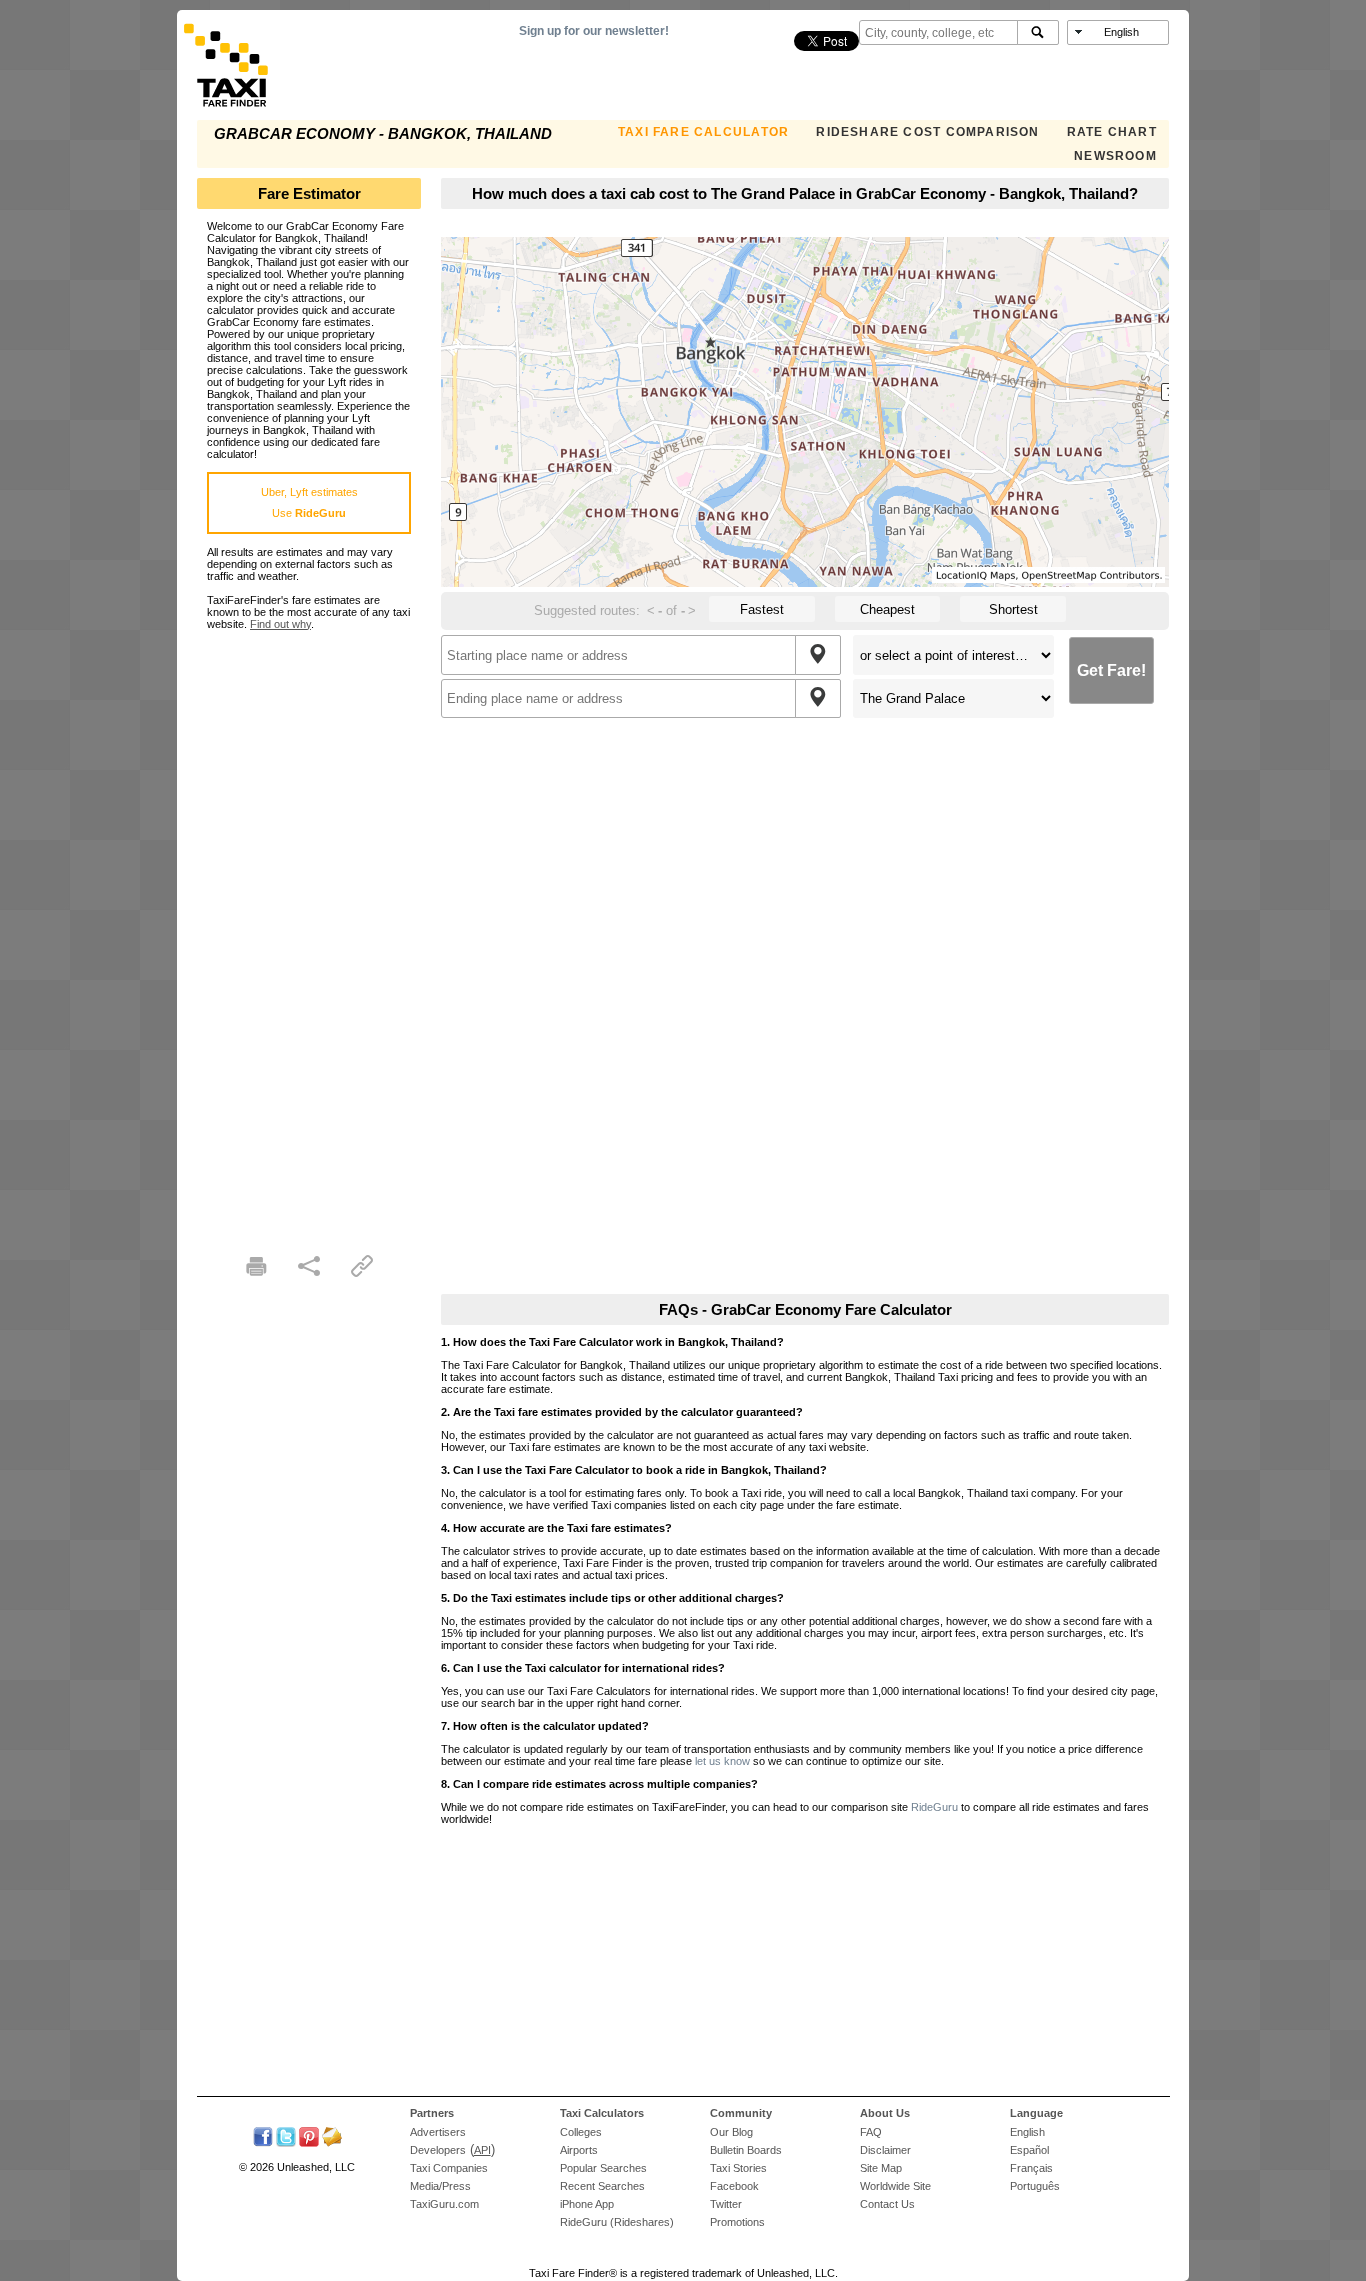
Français (1031, 2168)
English (1027, 2132)
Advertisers (438, 2132)
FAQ (871, 2132)
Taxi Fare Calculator (703, 132)
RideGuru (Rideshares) (617, 2222)
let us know (722, 1761)
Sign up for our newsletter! (594, 31)
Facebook (734, 2186)
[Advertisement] (309, 930)
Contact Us (887, 2204)
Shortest (1013, 609)
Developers (438, 2150)
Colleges (581, 2132)
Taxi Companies (449, 2168)
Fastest (762, 609)
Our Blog (731, 2132)
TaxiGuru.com (444, 2204)
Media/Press (440, 2186)
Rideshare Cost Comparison (927, 132)
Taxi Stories (738, 2168)
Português (1035, 2186)
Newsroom (1115, 156)
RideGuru (934, 1807)
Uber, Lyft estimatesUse (309, 502)
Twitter (726, 2204)
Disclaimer (885, 2150)
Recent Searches (602, 2186)
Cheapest (887, 609)
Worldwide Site (895, 2186)
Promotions (737, 2222)
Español (1029, 2150)
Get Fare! (1111, 670)
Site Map (881, 2168)
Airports (579, 2150)
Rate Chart (1112, 132)
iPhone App (587, 2204)
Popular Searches (603, 2168)
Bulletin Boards (746, 2150)
